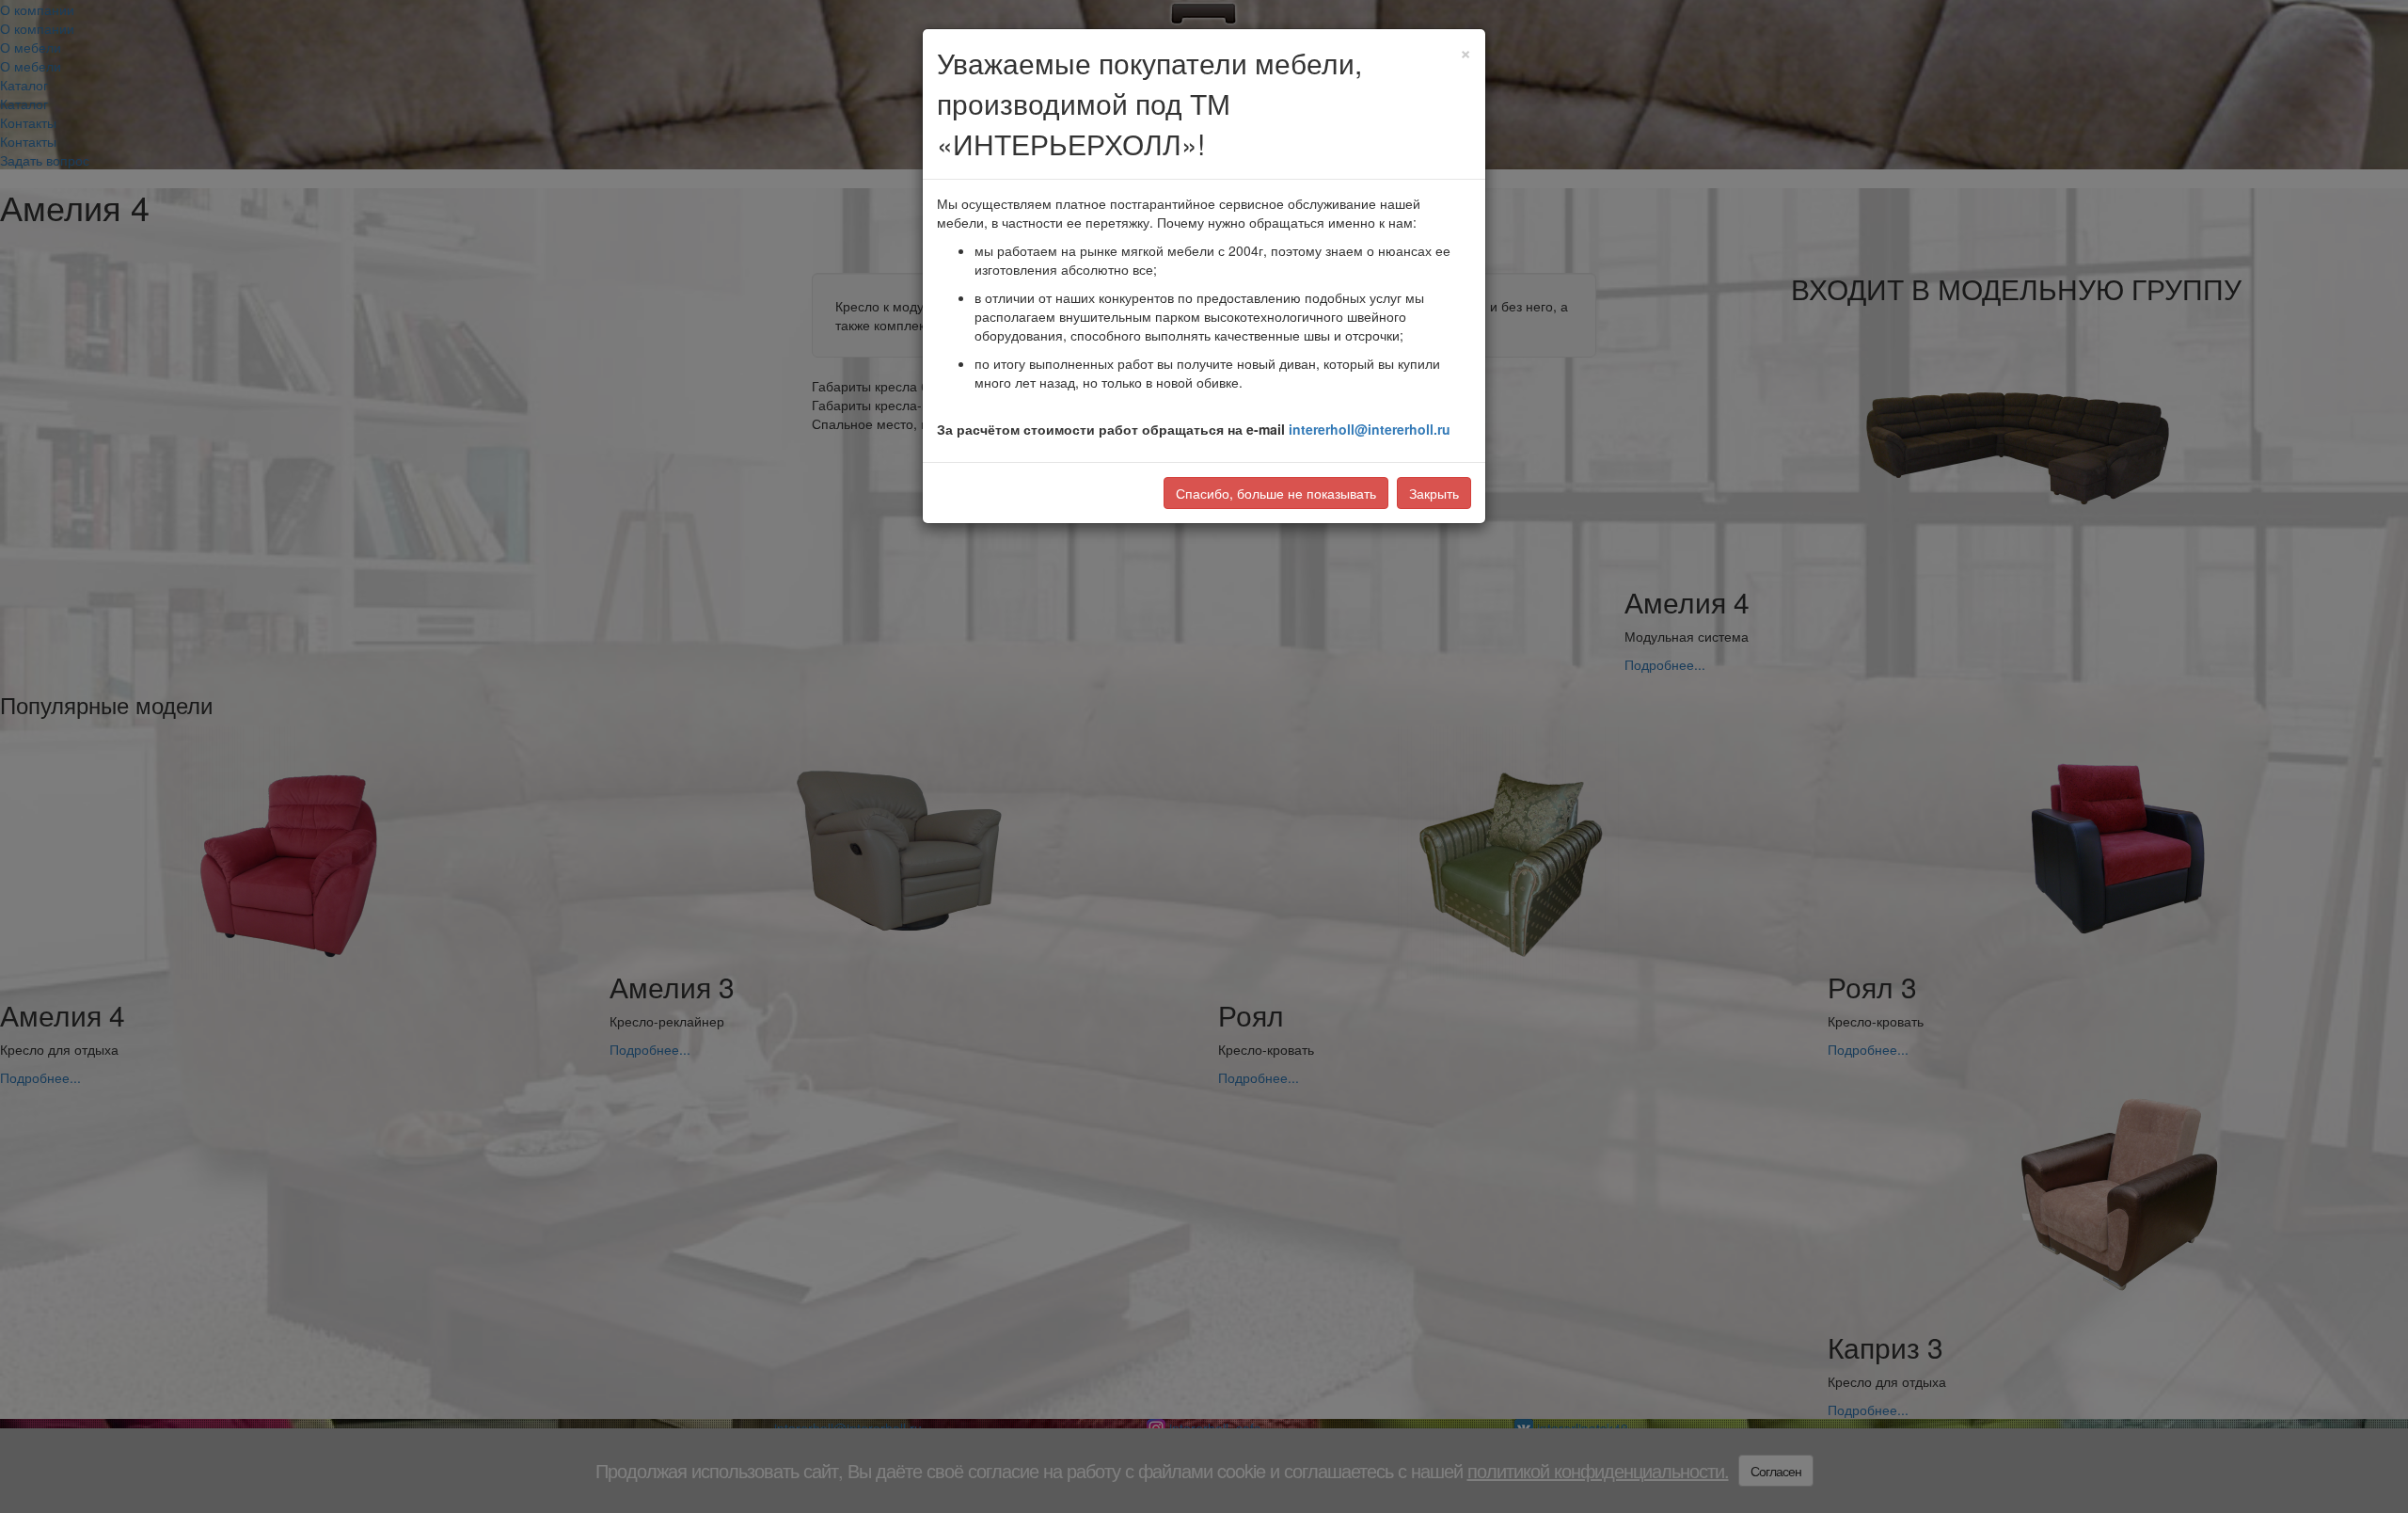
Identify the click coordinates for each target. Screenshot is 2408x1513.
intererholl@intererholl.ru (1370, 429)
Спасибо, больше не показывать (1276, 493)
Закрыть (1434, 493)
